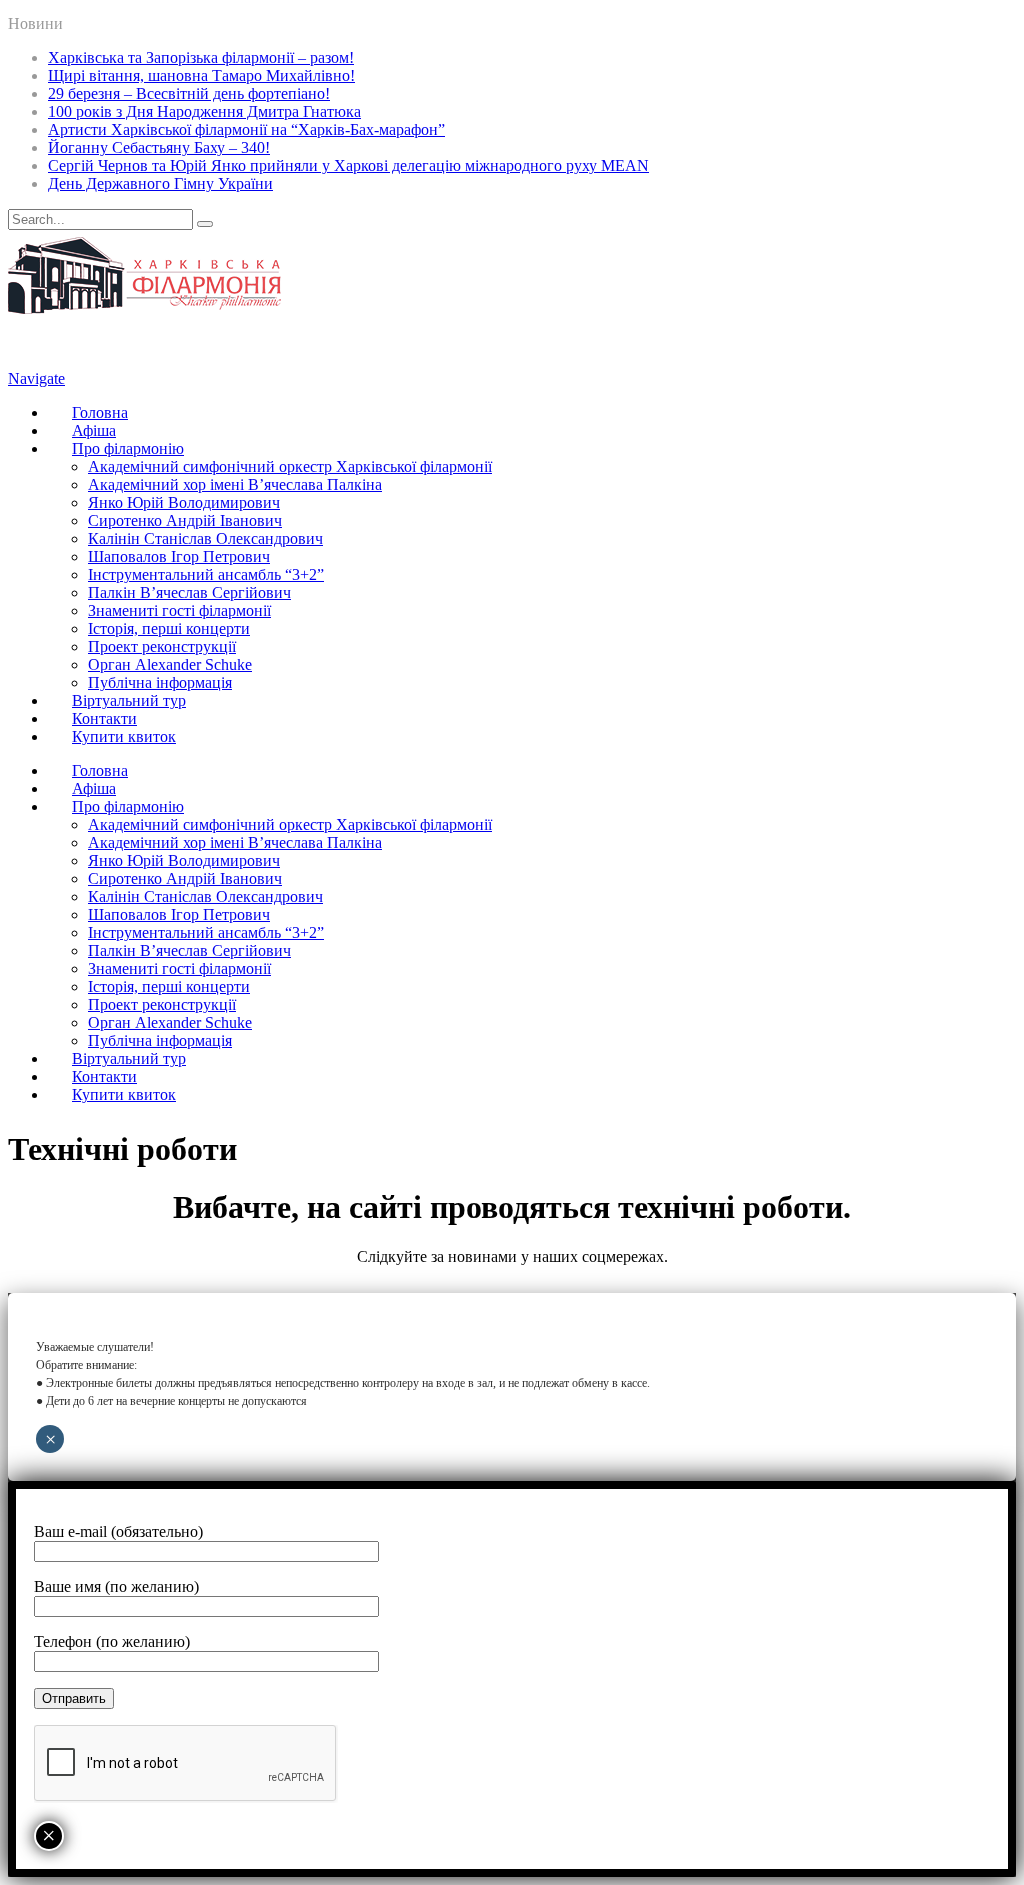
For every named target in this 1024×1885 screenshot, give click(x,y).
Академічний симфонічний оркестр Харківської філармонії (290, 466)
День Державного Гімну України (160, 183)
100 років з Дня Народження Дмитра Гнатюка (204, 111)
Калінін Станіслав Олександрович (205, 538)
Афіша (94, 430)
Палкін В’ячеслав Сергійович (189, 592)
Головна (100, 412)
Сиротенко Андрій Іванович (185, 520)
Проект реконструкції (162, 646)
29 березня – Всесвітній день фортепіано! (189, 93)
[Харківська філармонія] (144, 308)
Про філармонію (128, 448)
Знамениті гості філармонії (179, 610)
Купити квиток (124, 736)
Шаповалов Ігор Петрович (179, 556)
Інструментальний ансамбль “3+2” (206, 574)
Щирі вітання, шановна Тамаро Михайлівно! (201, 75)
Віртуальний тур (129, 700)
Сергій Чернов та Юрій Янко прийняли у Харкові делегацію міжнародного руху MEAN (348, 165)
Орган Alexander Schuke (170, 664)
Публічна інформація (160, 682)
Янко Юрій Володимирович (184, 502)
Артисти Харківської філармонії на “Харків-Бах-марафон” (246, 129)
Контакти (104, 718)
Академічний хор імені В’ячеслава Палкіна (235, 484)
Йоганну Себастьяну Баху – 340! (159, 147)
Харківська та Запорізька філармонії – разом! (201, 57)
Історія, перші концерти (169, 628)
